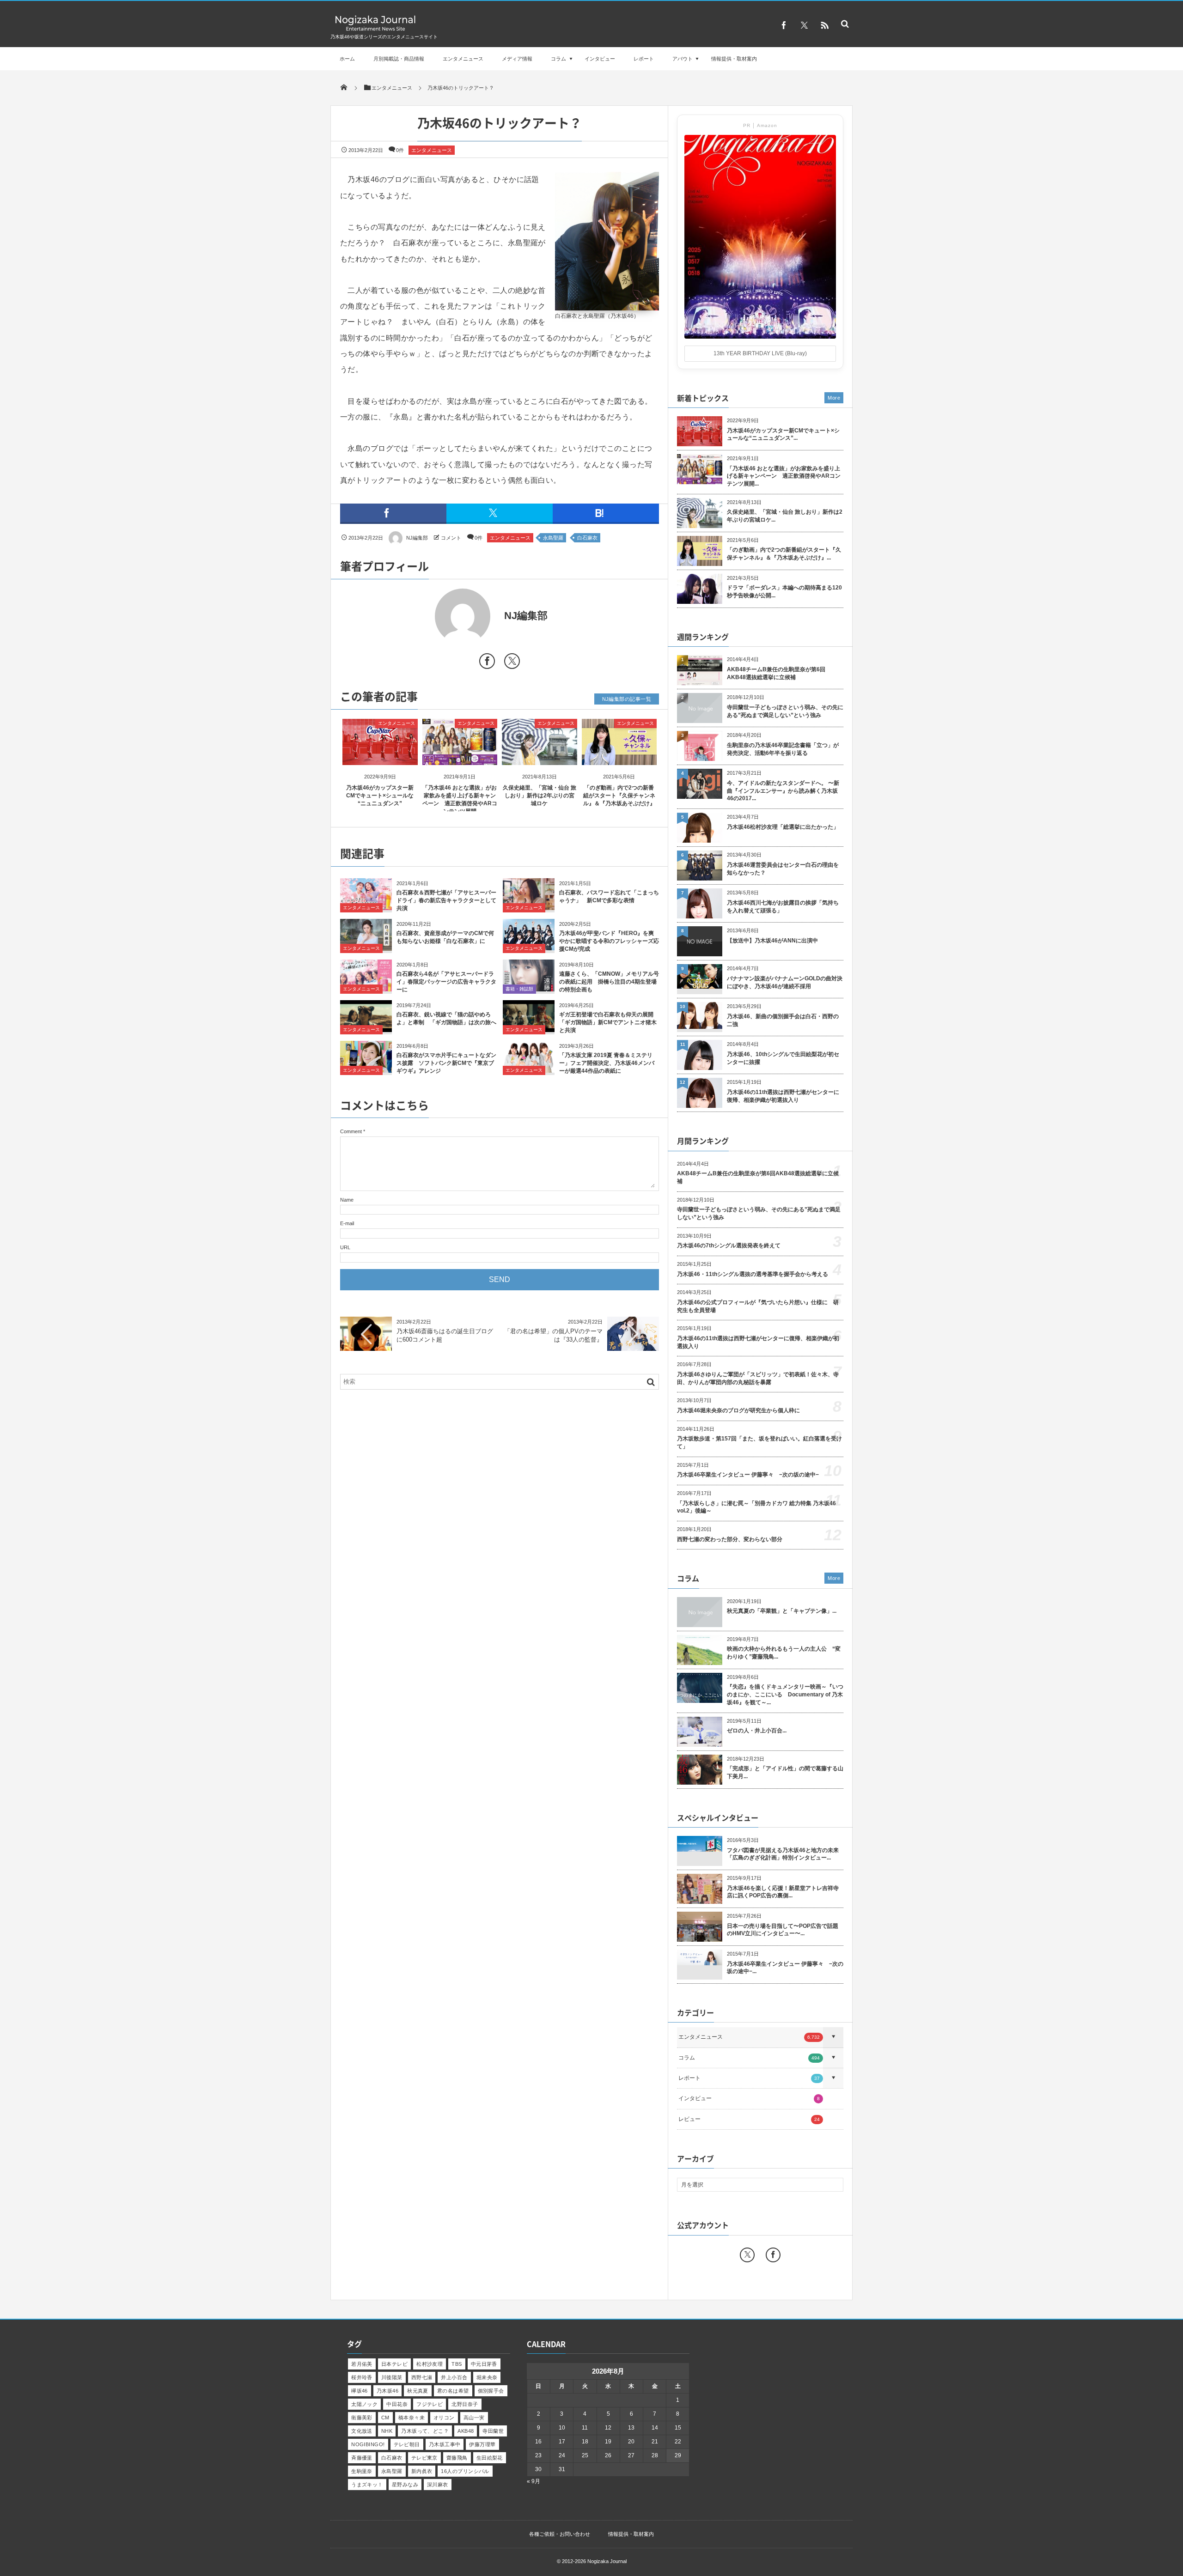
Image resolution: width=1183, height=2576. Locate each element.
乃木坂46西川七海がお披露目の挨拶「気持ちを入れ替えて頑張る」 (783, 907)
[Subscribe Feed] (824, 25)
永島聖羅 (553, 538)
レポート (644, 59)
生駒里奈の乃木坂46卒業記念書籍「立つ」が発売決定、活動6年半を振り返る (783, 749)
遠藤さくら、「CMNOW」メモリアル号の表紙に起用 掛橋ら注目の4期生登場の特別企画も (609, 982)
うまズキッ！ (367, 2485)
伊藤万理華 (482, 2444)
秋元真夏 (418, 2391)
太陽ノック (364, 2404)
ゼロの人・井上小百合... (757, 1731)
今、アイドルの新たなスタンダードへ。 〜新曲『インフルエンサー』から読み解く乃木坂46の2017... (783, 791)
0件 (400, 150)
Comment (351, 1131)
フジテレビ (430, 2404)
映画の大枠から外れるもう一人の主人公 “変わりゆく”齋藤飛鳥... (784, 1653)
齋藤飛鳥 (457, 2458)
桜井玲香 (362, 2377)
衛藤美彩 (362, 2418)
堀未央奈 (487, 2377)
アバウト (683, 59)
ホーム (347, 59)
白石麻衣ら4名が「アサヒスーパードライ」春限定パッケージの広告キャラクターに (446, 982)
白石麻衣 (587, 538)
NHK (387, 2431)
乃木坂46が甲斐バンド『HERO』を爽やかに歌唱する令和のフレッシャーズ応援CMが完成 (609, 941)
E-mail (347, 1223)
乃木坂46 (387, 2391)
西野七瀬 (422, 2377)
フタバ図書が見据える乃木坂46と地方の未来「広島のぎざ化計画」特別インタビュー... (783, 1854)
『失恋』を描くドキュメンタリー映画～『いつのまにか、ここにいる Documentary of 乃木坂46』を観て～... (785, 1695)
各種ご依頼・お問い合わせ (560, 2534)
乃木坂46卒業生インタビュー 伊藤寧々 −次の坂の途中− (748, 1475)
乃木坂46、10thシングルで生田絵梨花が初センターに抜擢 (783, 1058)
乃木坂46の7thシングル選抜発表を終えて (729, 1245)
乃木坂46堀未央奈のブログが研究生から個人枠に (738, 1410)
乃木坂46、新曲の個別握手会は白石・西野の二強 (783, 1020)
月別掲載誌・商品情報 (399, 59)
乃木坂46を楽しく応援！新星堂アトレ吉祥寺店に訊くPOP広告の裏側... (783, 1892)
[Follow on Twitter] (804, 25)
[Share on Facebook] (784, 25)
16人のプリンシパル (465, 2471)
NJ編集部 (417, 538)
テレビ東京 (424, 2458)
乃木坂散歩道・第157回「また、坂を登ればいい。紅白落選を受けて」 (759, 1443)
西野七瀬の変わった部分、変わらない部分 (730, 1539)
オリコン (444, 2418)
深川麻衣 (438, 2485)
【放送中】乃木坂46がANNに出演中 (772, 941)
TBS (457, 2364)
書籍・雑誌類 (519, 989)
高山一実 (474, 2418)
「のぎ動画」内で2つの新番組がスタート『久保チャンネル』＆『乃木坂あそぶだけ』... (784, 554)
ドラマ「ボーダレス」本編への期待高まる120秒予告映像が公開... (784, 592)
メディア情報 (517, 59)
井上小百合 (454, 2377)
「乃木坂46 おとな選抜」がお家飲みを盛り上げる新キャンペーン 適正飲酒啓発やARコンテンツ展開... (784, 476)
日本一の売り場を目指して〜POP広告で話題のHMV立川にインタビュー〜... (783, 1930)
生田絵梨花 (490, 2458)
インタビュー (600, 59)
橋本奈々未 (412, 2418)
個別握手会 (491, 2391)
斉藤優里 (362, 2458)
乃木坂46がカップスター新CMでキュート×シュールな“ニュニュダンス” (380, 796)
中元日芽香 (484, 2364)
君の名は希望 (453, 2391)
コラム (558, 59)
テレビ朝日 (407, 2444)
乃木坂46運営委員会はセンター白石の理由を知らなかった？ (783, 869)
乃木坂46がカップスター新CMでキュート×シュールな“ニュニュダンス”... (783, 434)
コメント (451, 538)
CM (385, 2418)
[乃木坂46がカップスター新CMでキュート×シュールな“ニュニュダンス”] (380, 757)
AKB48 (466, 2431)
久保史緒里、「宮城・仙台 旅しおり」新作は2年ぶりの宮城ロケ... (785, 516)
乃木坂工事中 (445, 2444)
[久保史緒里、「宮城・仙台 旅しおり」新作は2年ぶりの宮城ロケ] (540, 757)
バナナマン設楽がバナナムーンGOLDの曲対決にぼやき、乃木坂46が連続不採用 (785, 982)
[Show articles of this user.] (420, 616)
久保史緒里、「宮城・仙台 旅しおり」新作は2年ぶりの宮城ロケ (540, 796)
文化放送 (362, 2431)
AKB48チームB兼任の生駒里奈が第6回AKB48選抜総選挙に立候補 (776, 673)
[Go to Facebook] (487, 663)
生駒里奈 (362, 2471)
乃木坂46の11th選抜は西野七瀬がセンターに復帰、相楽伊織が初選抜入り (783, 1096)
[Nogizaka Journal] (375, 30)
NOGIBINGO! (368, 2444)
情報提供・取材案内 (734, 59)
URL (345, 1247)
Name (347, 1200)
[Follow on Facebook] (773, 2255)
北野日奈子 (465, 2404)
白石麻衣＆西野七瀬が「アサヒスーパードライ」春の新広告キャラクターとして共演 (446, 900)
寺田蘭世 (493, 2431)
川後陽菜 (392, 2377)
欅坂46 (360, 2391)
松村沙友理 (430, 2364)
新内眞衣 (422, 2471)
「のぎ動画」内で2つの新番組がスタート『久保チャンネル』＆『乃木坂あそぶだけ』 (619, 796)
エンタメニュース (463, 59)
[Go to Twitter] (512, 663)
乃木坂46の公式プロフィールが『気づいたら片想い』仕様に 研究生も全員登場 (758, 1306)
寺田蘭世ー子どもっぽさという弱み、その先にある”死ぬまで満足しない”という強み (785, 711)
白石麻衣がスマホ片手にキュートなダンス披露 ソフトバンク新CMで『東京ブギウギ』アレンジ (446, 1063)
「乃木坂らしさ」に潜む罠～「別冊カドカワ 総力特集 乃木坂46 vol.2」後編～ (756, 1507)
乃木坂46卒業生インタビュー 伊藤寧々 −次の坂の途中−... (785, 1968)
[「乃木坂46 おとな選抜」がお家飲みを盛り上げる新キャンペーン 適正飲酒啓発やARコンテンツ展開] (460, 757)
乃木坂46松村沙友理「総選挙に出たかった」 (783, 827)
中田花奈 (397, 2404)
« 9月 (534, 2481)
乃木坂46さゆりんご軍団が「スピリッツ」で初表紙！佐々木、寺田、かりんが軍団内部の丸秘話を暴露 (758, 1378)
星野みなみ (405, 2485)
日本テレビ (394, 2364)
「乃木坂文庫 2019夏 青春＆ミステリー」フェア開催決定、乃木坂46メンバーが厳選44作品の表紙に (607, 1063)
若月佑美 (362, 2364)
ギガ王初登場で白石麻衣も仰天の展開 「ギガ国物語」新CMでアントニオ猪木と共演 (609, 1022)
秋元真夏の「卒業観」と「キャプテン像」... (782, 1611)
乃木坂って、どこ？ (425, 2431)
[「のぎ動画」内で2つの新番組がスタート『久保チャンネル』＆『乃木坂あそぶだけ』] (619, 757)
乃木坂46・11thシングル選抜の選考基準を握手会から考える (753, 1274)
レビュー (749, 2119)
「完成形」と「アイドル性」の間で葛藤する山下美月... (785, 1772)
